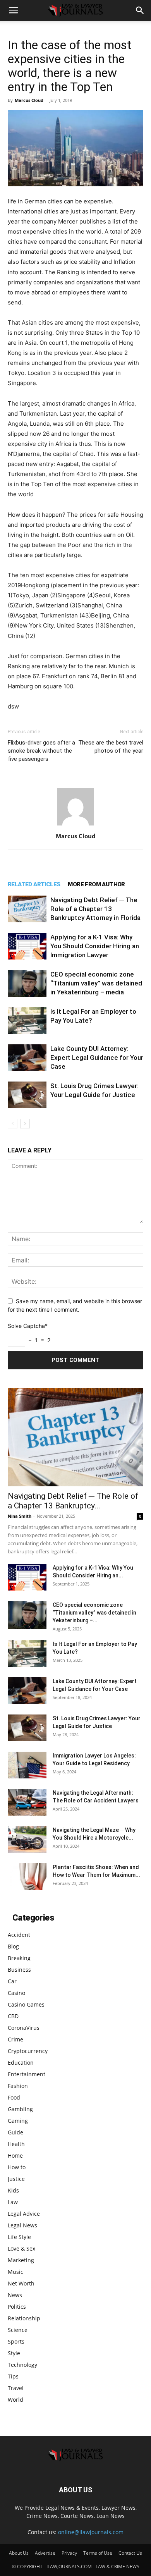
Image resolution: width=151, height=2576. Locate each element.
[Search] (140, 10)
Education (21, 2063)
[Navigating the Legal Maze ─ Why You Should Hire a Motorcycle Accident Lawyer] (27, 1839)
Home (15, 2156)
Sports (16, 2341)
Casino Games (26, 2004)
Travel (16, 2388)
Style (14, 2353)
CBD (13, 2016)
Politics (17, 2307)
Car (12, 1981)
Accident (19, 1935)
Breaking (19, 1958)
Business (19, 1970)
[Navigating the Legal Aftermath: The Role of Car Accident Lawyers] (27, 1802)
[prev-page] (13, 1124)
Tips (13, 2376)
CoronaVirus (24, 2028)
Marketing (21, 2260)
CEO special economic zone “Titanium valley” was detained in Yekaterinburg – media (96, 983)
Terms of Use (98, 2553)
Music (15, 2272)
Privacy (69, 2553)
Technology (22, 2365)
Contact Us (130, 2553)
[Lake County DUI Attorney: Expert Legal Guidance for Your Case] (27, 1058)
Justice (16, 2179)
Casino (16, 1993)
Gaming (18, 2121)
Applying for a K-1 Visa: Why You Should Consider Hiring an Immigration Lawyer (95, 946)
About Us (19, 2553)
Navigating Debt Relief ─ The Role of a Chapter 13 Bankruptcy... (73, 1501)
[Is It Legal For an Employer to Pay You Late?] (27, 1021)
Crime (15, 2039)
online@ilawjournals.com (91, 2532)
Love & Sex (21, 2248)
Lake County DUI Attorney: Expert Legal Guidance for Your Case (97, 1058)
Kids (13, 2190)
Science (18, 2330)
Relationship (24, 2318)
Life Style (19, 2237)
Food (14, 2097)
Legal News (22, 2225)
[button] (13, 10)
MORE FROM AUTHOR (96, 884)
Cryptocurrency (28, 2051)
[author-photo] (75, 825)
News (15, 2295)
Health (16, 2144)
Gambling (20, 2109)
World (15, 2400)
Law (13, 2202)
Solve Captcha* (28, 1326)
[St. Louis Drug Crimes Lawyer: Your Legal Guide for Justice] (27, 1095)
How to (17, 2167)
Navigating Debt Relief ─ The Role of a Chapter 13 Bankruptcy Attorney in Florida (95, 909)
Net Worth (21, 2283)
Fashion (18, 2086)
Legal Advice (24, 2214)
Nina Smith (20, 1516)
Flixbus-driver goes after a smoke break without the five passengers (41, 751)
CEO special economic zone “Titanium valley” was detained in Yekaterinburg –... (94, 1613)
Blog (13, 1946)
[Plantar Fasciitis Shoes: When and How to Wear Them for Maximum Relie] (27, 1877)
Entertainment (27, 2074)
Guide (15, 2132)
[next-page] (25, 1124)
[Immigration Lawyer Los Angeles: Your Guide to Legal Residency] (27, 1765)
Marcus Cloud (29, 100)
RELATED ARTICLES (34, 884)
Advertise (45, 2553)
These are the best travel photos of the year (111, 747)
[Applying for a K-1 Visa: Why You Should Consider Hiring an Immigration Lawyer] (27, 946)
